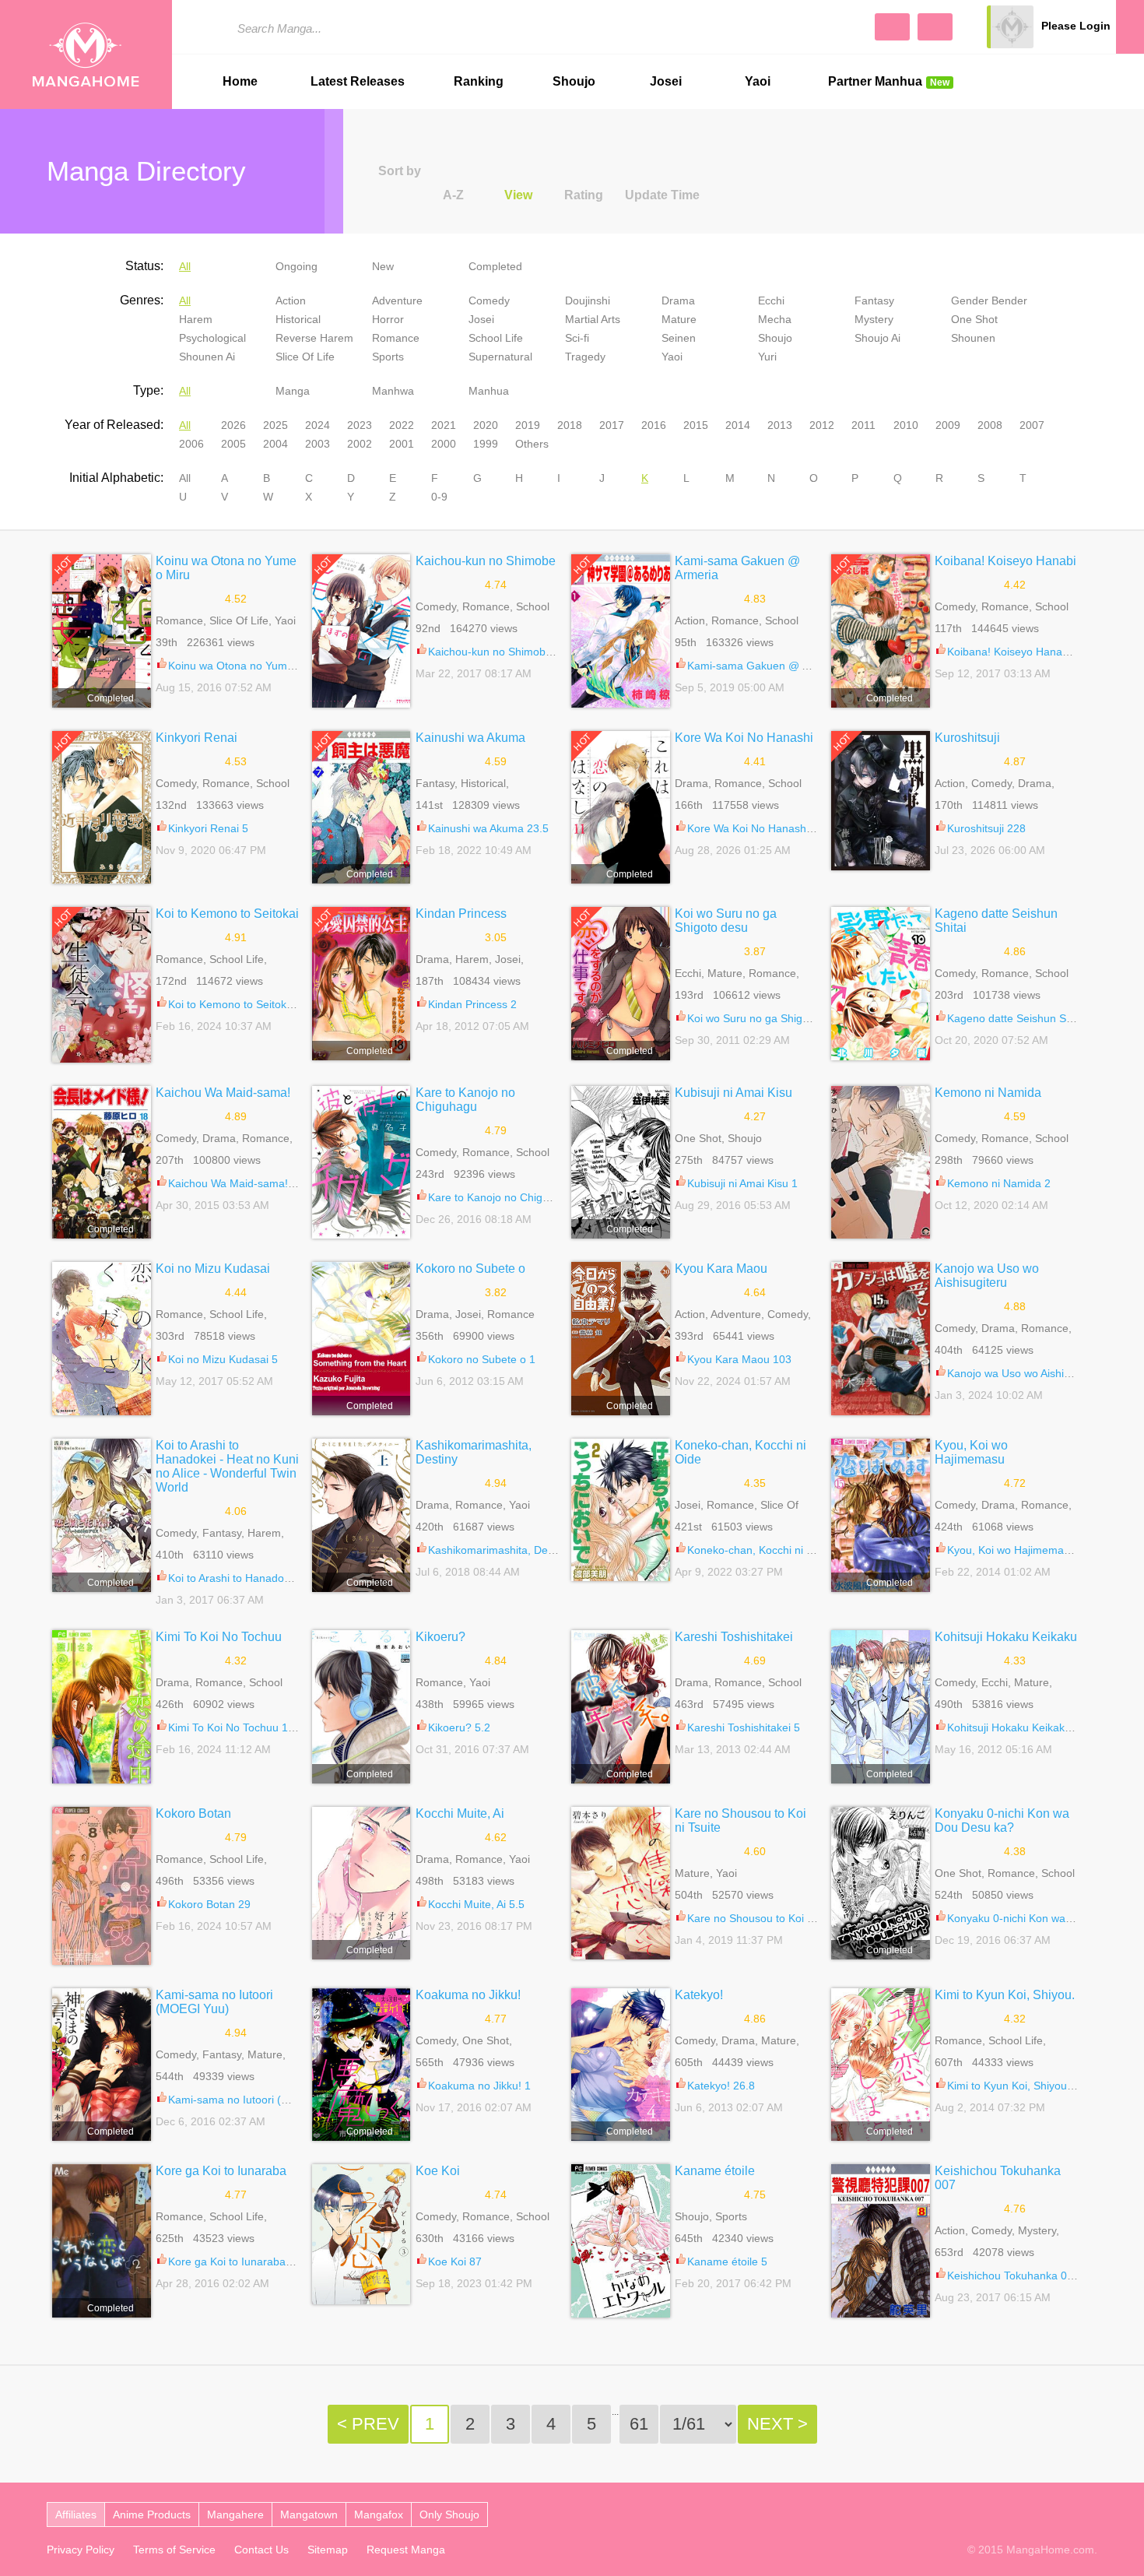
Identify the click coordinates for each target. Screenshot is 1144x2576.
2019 (528, 425)
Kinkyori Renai (197, 738)
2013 (780, 425)
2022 (402, 425)
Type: (148, 390)
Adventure (397, 300)
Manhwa (393, 391)
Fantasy (874, 300)
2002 (360, 444)
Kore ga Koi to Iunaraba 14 (235, 2261)
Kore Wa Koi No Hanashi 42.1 (760, 828)
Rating (584, 195)
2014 (738, 425)
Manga (293, 391)
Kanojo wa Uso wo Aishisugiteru (987, 1276)
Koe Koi (438, 2171)
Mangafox (379, 2514)
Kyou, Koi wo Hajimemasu (971, 1452)
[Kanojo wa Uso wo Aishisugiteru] (881, 1339)
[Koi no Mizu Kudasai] (102, 1339)
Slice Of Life (305, 357)
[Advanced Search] (892, 27)
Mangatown (309, 2514)
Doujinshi (588, 300)
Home (240, 81)
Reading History (1130, 27)
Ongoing (297, 266)
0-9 (439, 497)
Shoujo (574, 81)
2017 (612, 425)
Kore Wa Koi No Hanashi (744, 738)
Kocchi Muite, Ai (460, 1813)
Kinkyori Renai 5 (208, 828)
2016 (654, 425)
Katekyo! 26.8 (721, 2086)
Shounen (973, 338)
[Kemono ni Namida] (881, 1163)
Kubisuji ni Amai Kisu (733, 1093)
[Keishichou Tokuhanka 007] (881, 2241)
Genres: (142, 300)
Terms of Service (174, 2550)
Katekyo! (699, 1995)
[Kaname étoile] (621, 2241)
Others (532, 444)
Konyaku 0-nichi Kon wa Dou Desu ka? (1002, 1820)
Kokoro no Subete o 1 (482, 1359)
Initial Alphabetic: (116, 478)
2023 (360, 425)
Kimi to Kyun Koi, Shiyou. (1005, 1995)
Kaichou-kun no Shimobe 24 (498, 652)
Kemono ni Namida (988, 1093)
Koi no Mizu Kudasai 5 (223, 1359)
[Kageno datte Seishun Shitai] (881, 984)
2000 (444, 444)
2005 (233, 444)
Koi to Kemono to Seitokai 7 (236, 1004)
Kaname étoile (715, 2171)
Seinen (679, 338)
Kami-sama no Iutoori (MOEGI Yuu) (214, 2002)
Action (291, 300)
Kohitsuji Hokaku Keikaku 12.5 (1021, 1727)
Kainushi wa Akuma (470, 738)
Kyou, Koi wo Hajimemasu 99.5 (1024, 1550)
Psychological (212, 338)
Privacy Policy (81, 2550)
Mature (679, 319)
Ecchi (771, 300)
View (518, 195)
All (185, 266)
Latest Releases (358, 81)
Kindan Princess (461, 914)
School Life (496, 338)
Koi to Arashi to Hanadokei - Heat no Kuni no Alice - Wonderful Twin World (227, 1466)
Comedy (489, 300)
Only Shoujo (449, 2514)
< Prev (368, 2424)
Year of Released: (114, 425)
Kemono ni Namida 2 (999, 1183)
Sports (388, 357)
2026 (233, 425)
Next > (777, 2424)
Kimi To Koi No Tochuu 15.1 (236, 1727)
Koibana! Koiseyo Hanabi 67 (1017, 652)
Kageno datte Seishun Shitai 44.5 (1029, 1018)
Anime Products (152, 2514)
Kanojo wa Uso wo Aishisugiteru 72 (1033, 1373)
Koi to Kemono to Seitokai (227, 914)
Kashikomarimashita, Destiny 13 (507, 1550)
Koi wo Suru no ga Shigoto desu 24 (774, 1018)
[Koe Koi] (361, 2234)
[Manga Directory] (935, 27)
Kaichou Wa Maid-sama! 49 (236, 1183)
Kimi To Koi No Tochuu (219, 1637)
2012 (822, 425)
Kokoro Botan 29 (209, 1904)
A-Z (453, 195)
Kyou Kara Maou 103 (739, 1359)
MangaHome (86, 54)
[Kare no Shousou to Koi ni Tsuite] (621, 1884)
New (383, 266)
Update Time (662, 195)
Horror (388, 319)
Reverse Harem (314, 338)
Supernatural (500, 357)
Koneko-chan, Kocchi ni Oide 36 (766, 1550)
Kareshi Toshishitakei (734, 1637)
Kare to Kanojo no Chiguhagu (465, 1100)
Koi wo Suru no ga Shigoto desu (726, 921)
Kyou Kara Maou (721, 1269)
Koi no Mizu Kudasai (213, 1269)
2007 (1032, 425)
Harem (196, 319)
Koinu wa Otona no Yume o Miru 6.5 (257, 666)
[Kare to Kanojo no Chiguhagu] (361, 1163)
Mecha (775, 319)
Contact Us (261, 2550)
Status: (144, 266)
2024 (318, 425)
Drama (678, 300)
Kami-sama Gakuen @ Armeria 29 (772, 666)
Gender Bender (989, 300)
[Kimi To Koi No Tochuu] (102, 1707)
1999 (486, 444)
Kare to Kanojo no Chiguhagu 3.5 (510, 1197)
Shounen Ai (207, 357)
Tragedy (585, 357)
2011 (863, 425)
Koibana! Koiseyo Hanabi (1005, 561)
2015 (696, 425)
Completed (495, 266)
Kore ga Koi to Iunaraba (221, 2171)
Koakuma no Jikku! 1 (479, 2086)
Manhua (489, 391)
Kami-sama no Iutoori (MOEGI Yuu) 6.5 (265, 2100)
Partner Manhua (889, 81)
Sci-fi (577, 338)
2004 (275, 444)
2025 (275, 425)
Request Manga (406, 2550)
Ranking (479, 81)
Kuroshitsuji (967, 738)
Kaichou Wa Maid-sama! (223, 1093)
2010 (906, 425)
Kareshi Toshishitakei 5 (744, 1727)
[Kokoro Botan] (102, 1886)
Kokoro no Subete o (470, 1269)
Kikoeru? (440, 1637)
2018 (570, 425)
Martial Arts (593, 319)
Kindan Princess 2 (472, 1004)
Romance (396, 338)
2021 (444, 425)
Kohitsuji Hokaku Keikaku (1006, 1637)
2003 (318, 444)
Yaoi (758, 81)
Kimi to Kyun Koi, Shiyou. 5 (1013, 2086)
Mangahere (235, 2514)
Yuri (767, 357)
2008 (990, 425)
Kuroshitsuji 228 (986, 828)
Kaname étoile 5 (727, 2261)
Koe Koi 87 (455, 2261)
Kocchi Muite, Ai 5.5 (476, 1904)
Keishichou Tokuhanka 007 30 (1021, 2276)
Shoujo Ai (877, 338)
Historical (298, 319)
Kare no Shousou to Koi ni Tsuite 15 (775, 1918)
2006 (191, 444)
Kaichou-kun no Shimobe (486, 561)
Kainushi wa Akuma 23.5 (488, 828)
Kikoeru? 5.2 (459, 1727)
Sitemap (328, 2550)
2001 (402, 444)
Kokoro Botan (193, 1813)
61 (639, 2424)
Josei (666, 81)
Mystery (874, 319)
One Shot (974, 319)
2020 (486, 425)
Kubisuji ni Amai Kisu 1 (742, 1183)
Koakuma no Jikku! (468, 1995)
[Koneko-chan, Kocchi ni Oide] (621, 1510)
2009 (948, 425)
